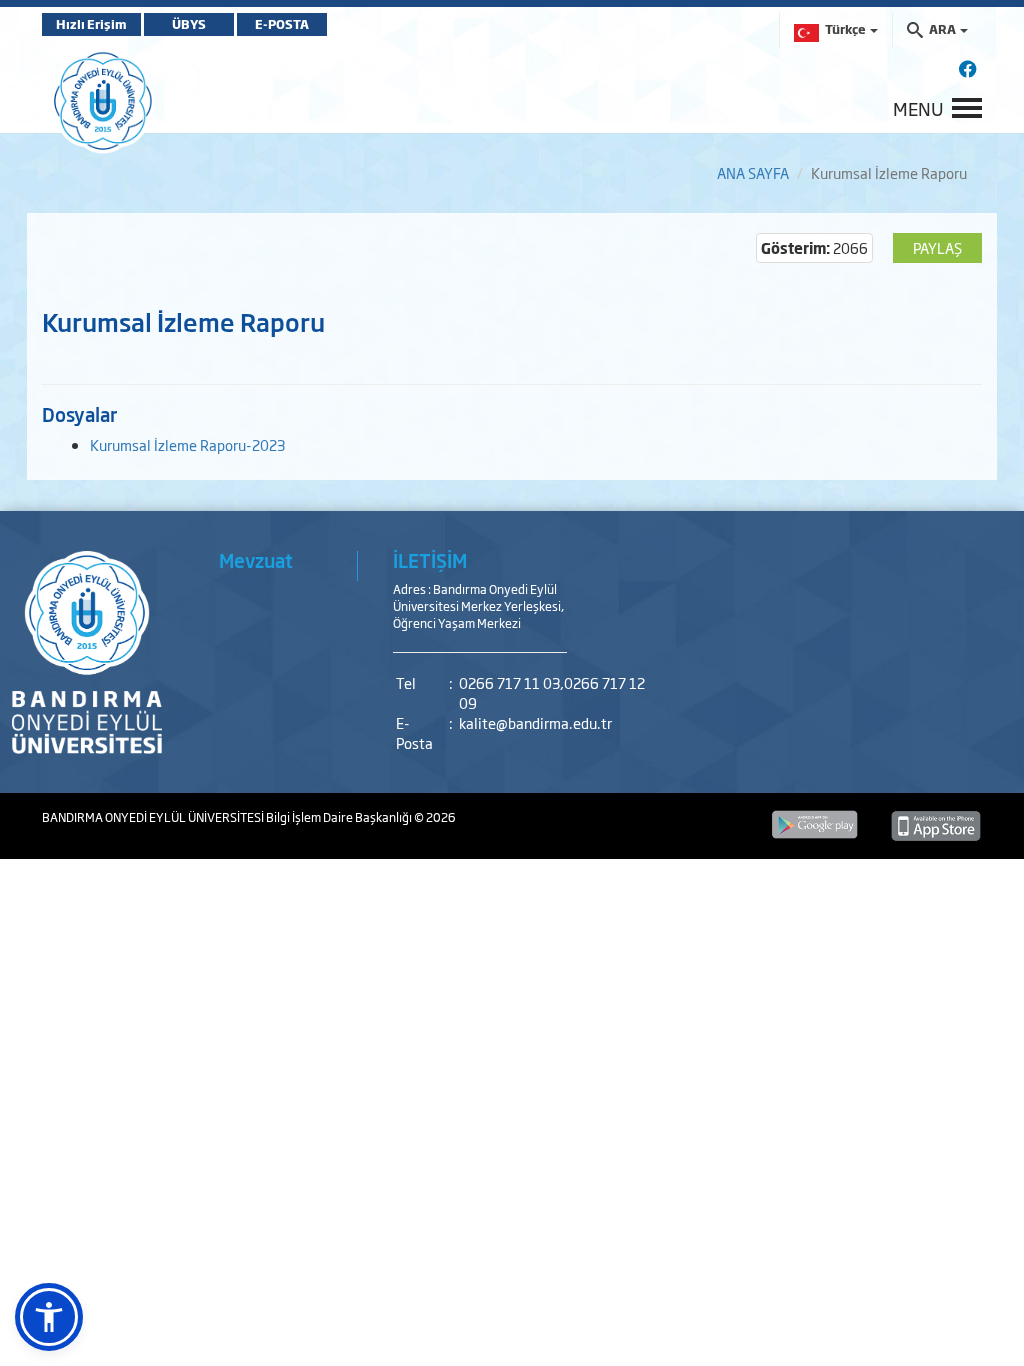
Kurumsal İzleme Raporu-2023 (187, 444)
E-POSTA (282, 24)
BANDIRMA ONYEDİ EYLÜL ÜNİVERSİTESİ (154, 817)
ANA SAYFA (753, 172)
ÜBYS (189, 24)
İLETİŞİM (430, 560)
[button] (49, 1317)
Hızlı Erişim (91, 24)
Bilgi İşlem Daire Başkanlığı (340, 817)
